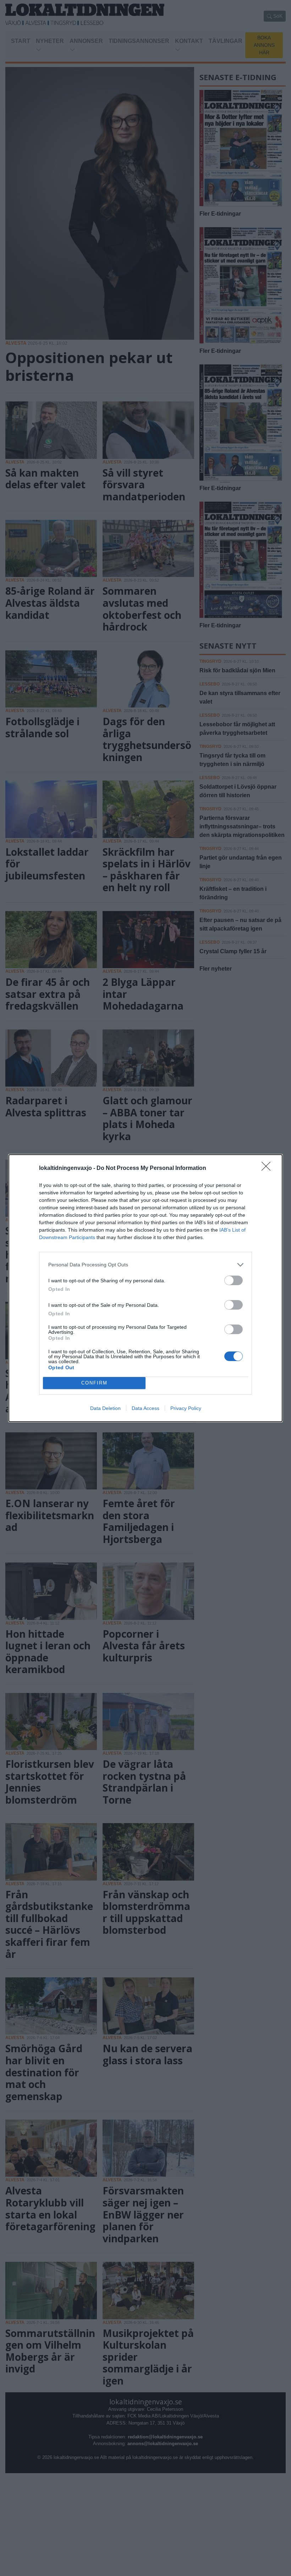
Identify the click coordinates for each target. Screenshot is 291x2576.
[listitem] (145, 1265)
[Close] (268, 1168)
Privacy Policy (186, 1408)
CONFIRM (94, 1383)
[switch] (234, 1280)
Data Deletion (105, 1408)
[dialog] (145, 1288)
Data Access (145, 1408)
